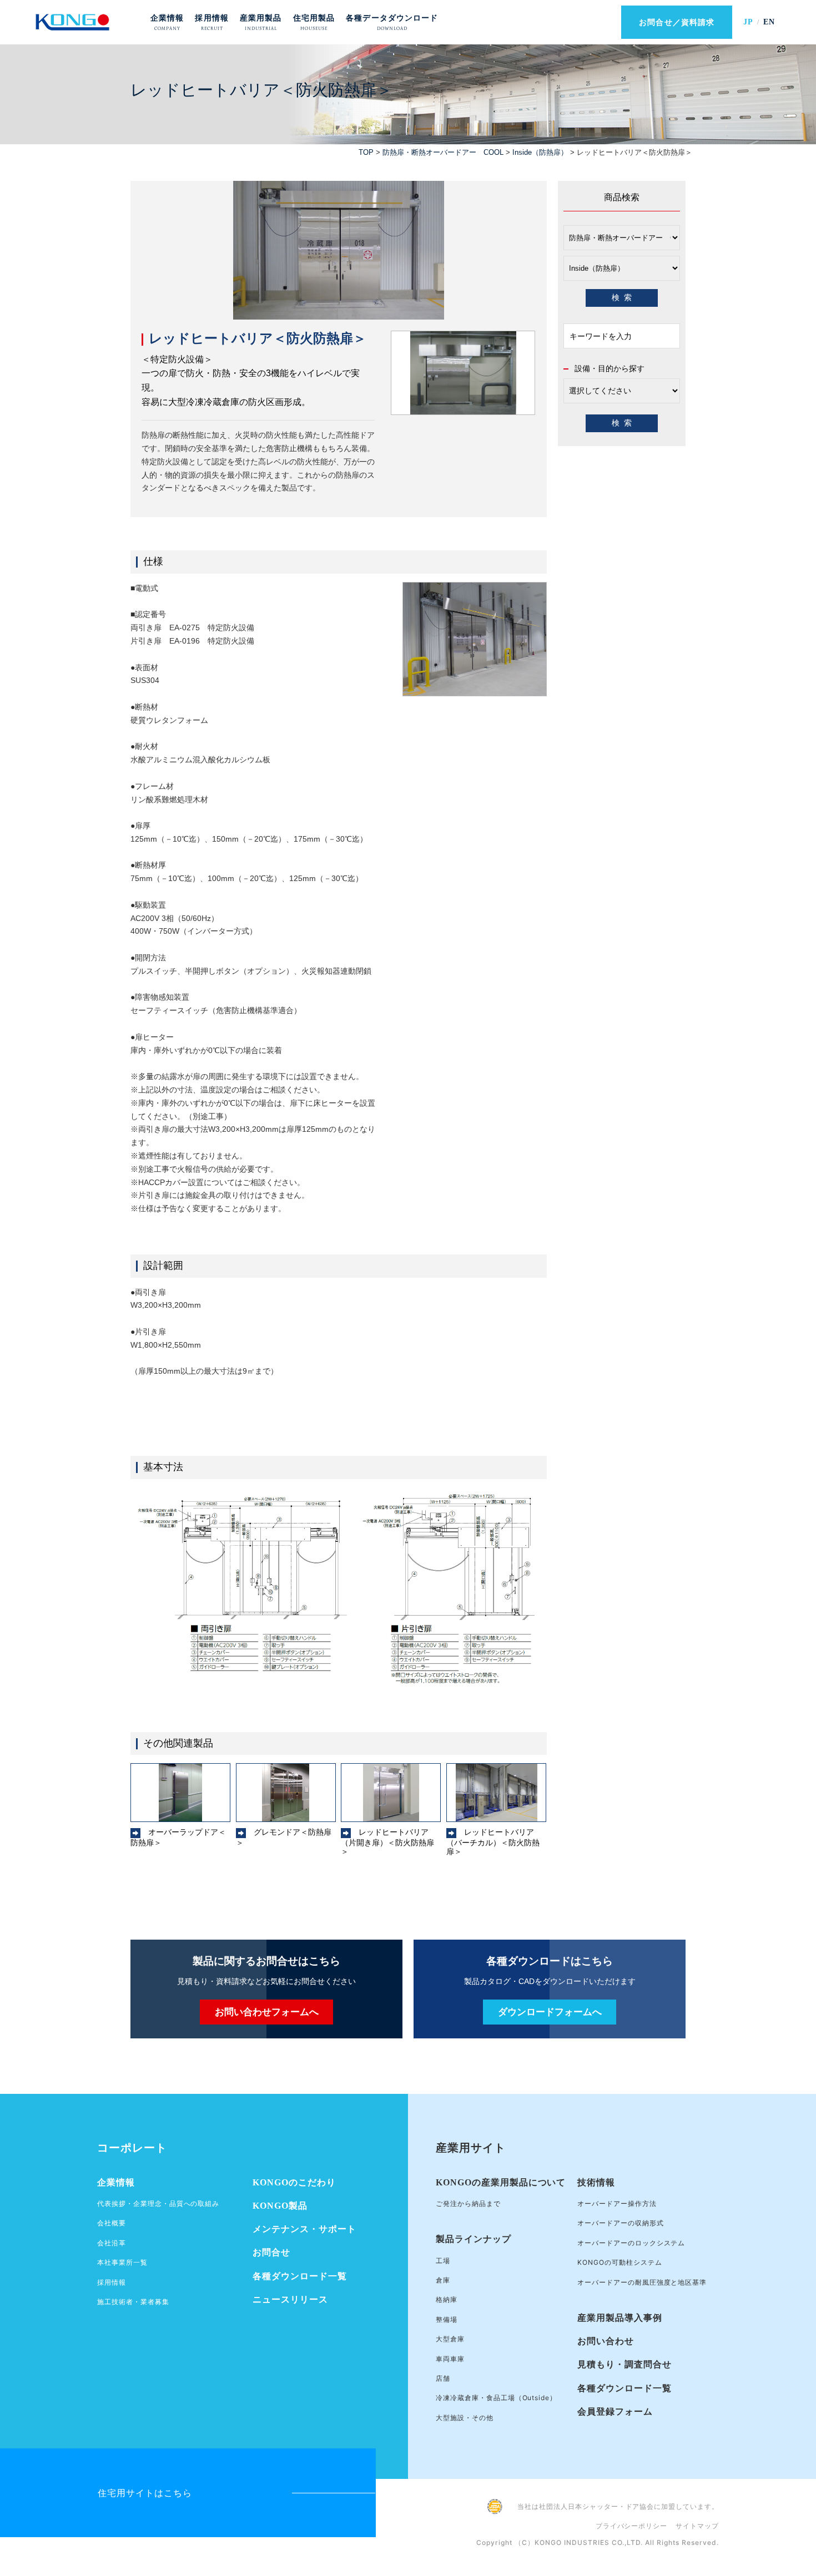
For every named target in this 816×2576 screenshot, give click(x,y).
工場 (443, 2261)
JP (748, 22)
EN (769, 22)
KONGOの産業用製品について (501, 2182)
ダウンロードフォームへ (550, 2012)
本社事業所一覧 (122, 2262)
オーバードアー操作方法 (617, 2203)
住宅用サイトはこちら (145, 2493)
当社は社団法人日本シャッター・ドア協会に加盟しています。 (618, 2506)
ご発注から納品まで (468, 2203)
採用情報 (112, 2282)
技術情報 (596, 2182)
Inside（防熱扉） (540, 152)
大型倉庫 (450, 2339)
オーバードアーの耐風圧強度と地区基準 (642, 2282)
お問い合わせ (606, 2341)
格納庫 (447, 2299)
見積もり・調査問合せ (624, 2364)
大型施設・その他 (465, 2418)
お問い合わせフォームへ (267, 2012)
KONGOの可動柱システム (619, 2262)
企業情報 (116, 2182)
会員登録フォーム (615, 2411)
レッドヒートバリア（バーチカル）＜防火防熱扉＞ (493, 1842)
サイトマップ (697, 2526)
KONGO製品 (280, 2206)
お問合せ (271, 2252)
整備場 (447, 2319)
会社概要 (112, 2223)
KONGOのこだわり (294, 2182)
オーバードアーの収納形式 (621, 2223)
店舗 (443, 2378)
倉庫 (443, 2280)
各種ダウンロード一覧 (300, 2276)
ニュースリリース (290, 2299)
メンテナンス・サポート (304, 2229)
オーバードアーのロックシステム (631, 2243)
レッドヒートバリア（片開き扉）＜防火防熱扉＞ (387, 1842)
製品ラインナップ (474, 2239)
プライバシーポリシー (632, 2526)
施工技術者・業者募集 (133, 2302)
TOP (366, 152)
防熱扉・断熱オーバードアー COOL (443, 152)
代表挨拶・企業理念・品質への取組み (158, 2203)
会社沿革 (112, 2243)
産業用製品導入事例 (620, 2318)
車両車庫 (450, 2359)
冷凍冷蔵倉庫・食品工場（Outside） (496, 2398)
